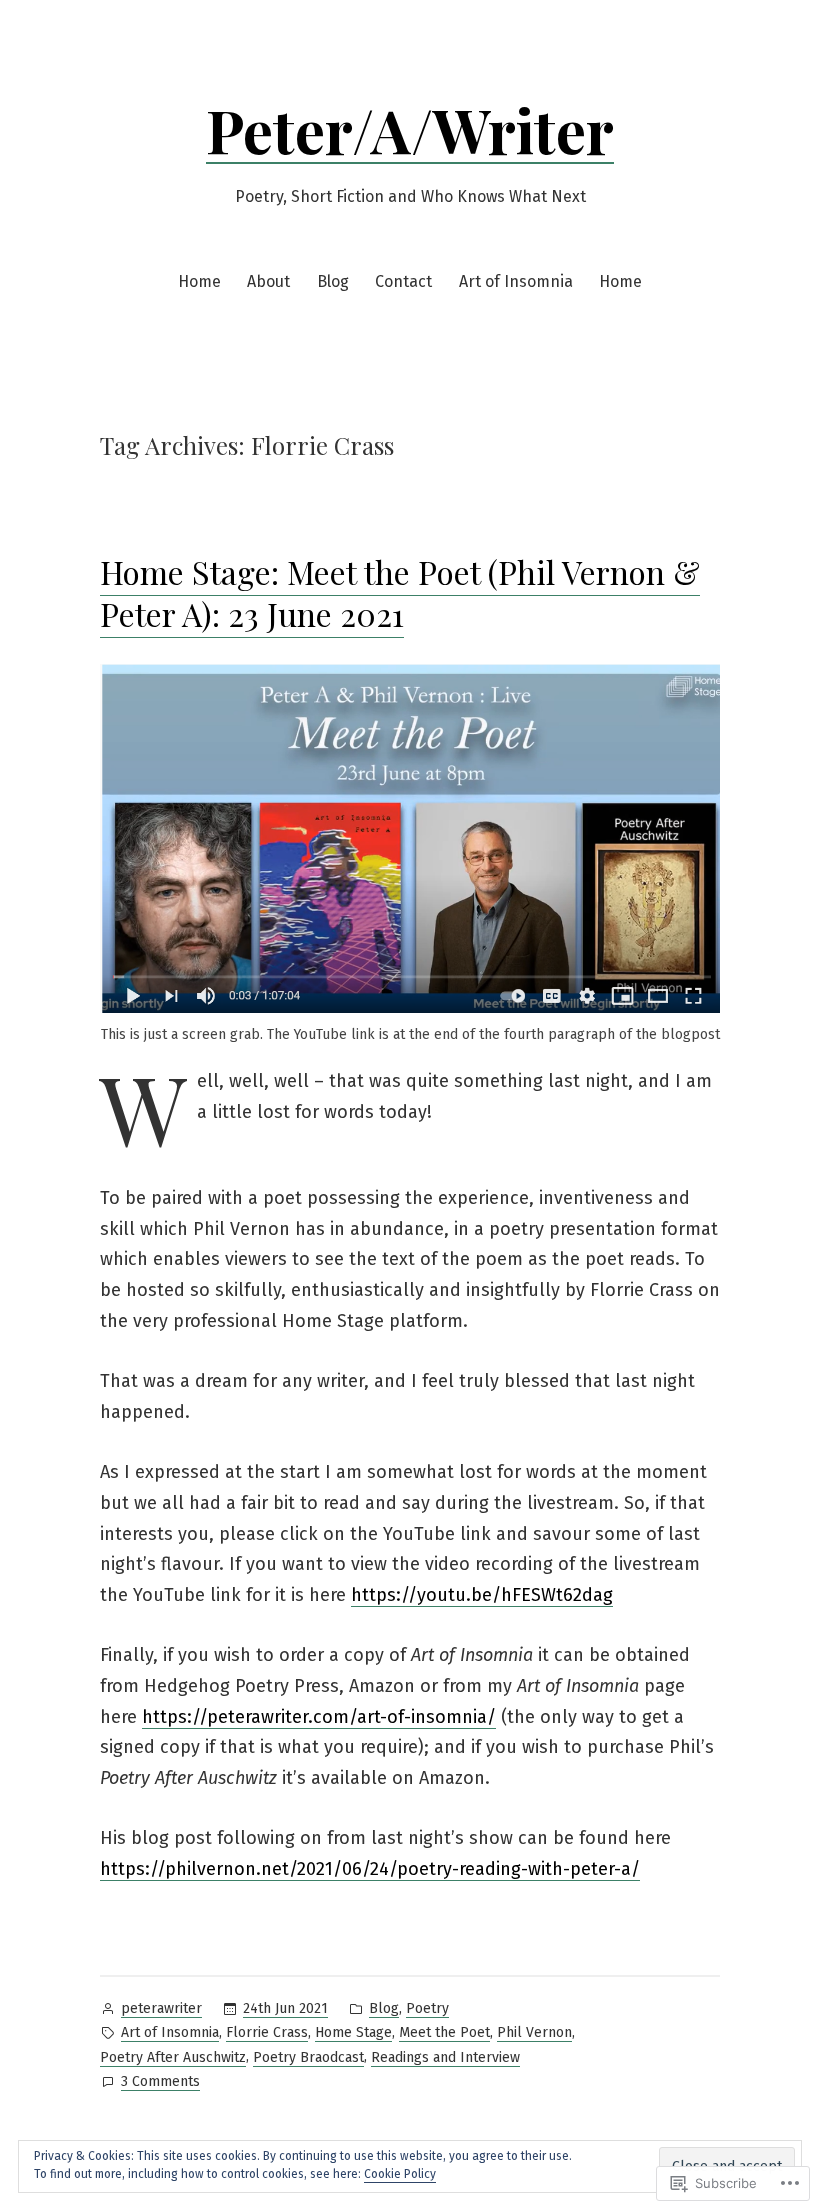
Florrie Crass (267, 2032)
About (268, 281)
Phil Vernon (534, 2032)
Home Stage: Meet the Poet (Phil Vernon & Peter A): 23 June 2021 (400, 592)
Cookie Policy (400, 2174)
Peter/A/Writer (410, 129)
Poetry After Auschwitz (173, 2057)
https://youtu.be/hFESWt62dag (482, 1595)
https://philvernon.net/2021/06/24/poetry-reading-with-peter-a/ (370, 1869)
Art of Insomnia (516, 281)
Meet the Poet (444, 2032)
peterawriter (161, 2008)
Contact (403, 281)
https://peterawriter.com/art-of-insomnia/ (319, 1717)
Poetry (427, 2008)
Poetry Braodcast (308, 2057)
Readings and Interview (445, 2057)
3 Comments (160, 2083)
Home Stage (353, 2032)
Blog (333, 281)
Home (199, 281)
